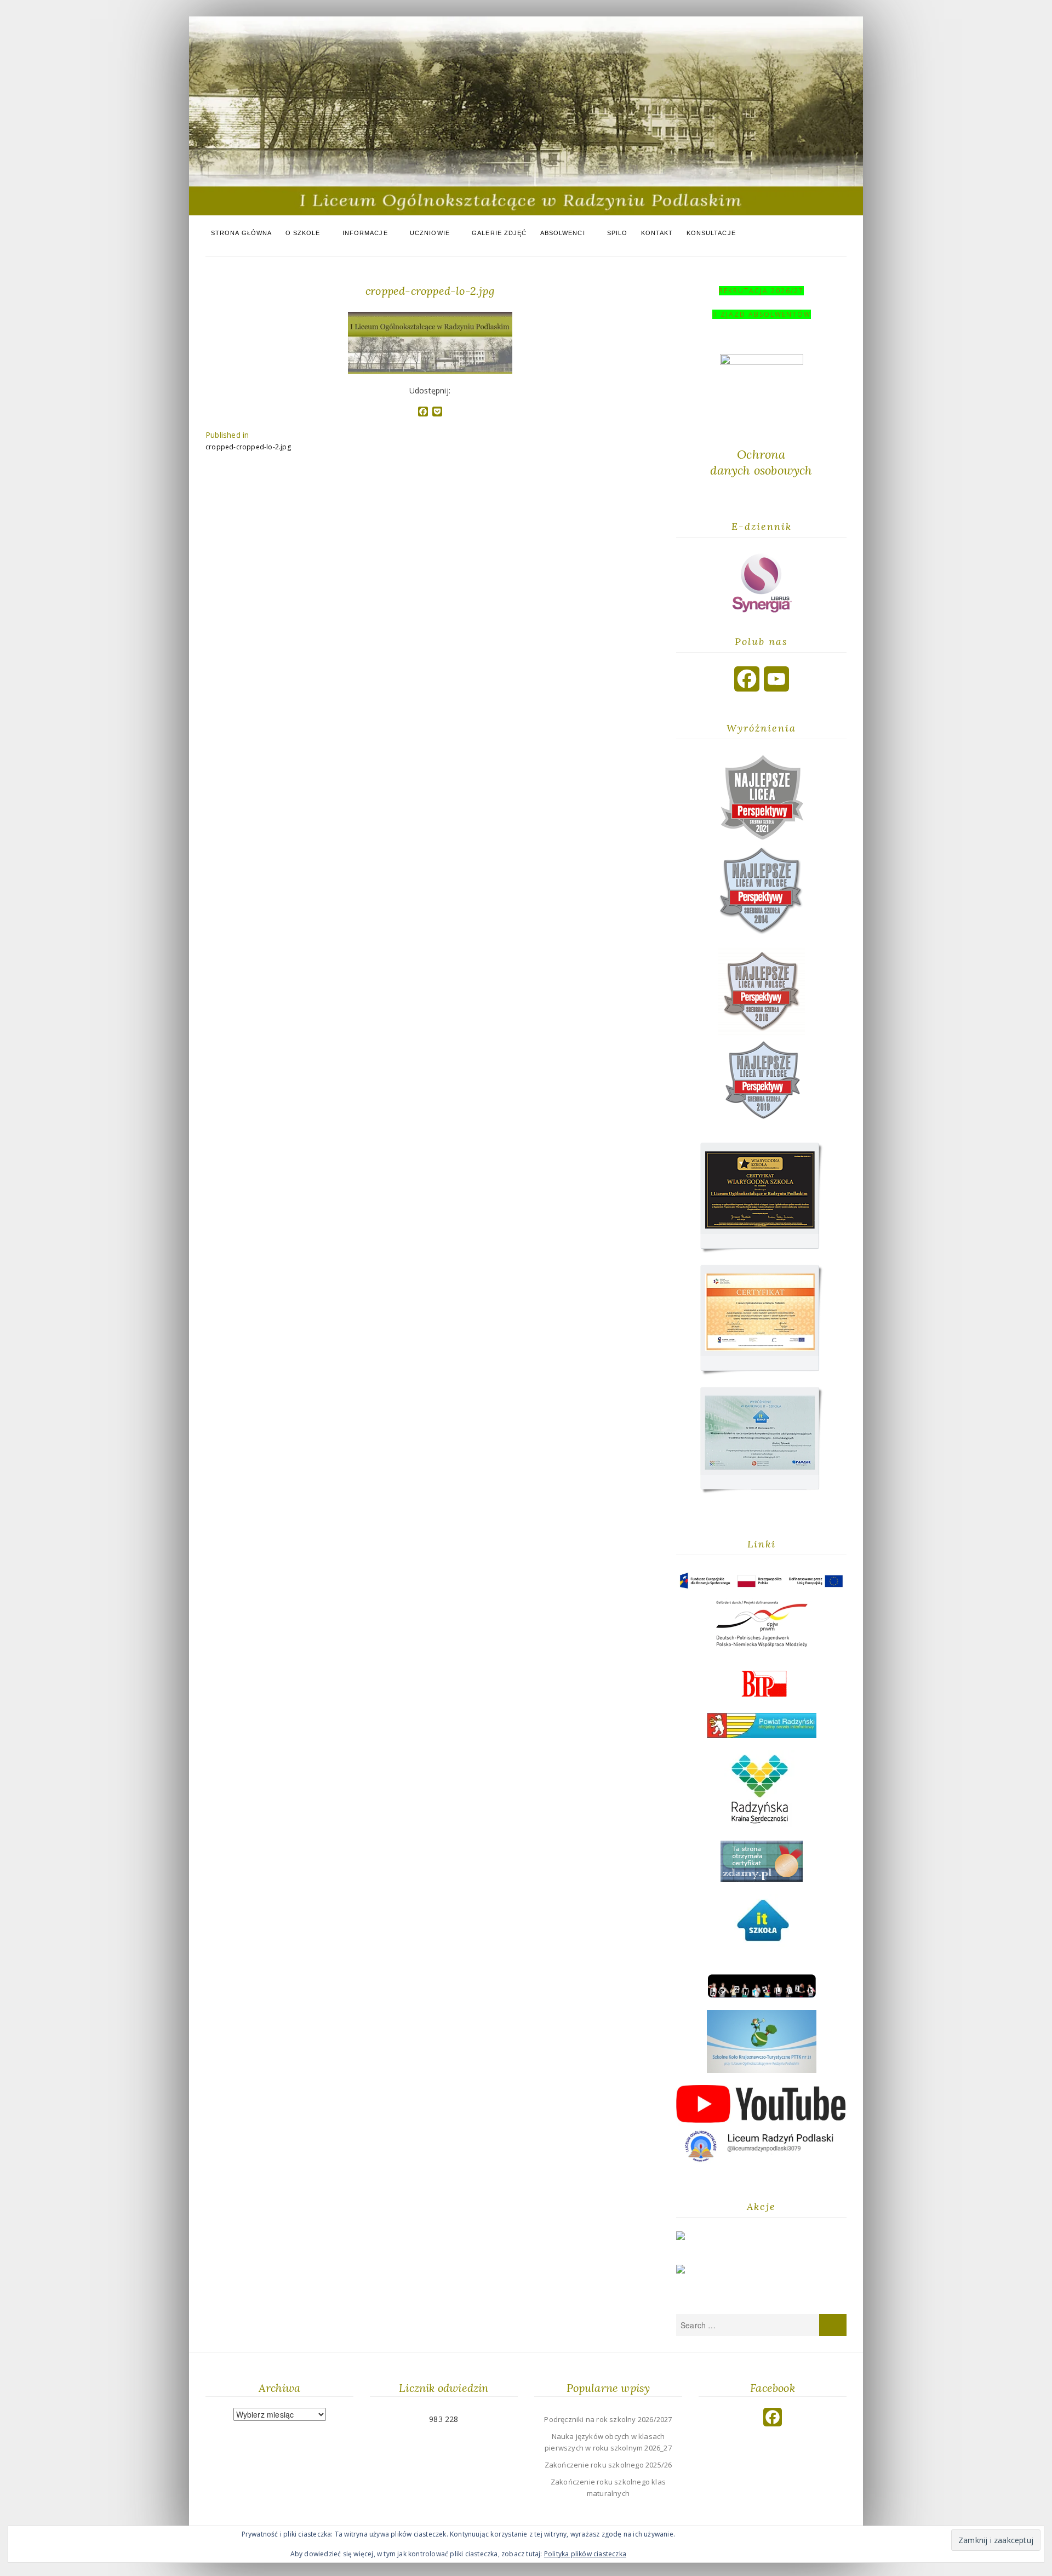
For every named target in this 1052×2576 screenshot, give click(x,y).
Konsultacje (711, 233)
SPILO (618, 233)
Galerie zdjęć (499, 233)
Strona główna (241, 233)
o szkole (303, 233)
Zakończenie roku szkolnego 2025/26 (608, 2465)
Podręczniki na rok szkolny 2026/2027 (608, 2419)
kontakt (657, 233)
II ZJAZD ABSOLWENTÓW (762, 314)
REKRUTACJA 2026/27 (761, 291)
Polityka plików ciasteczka (585, 2554)
